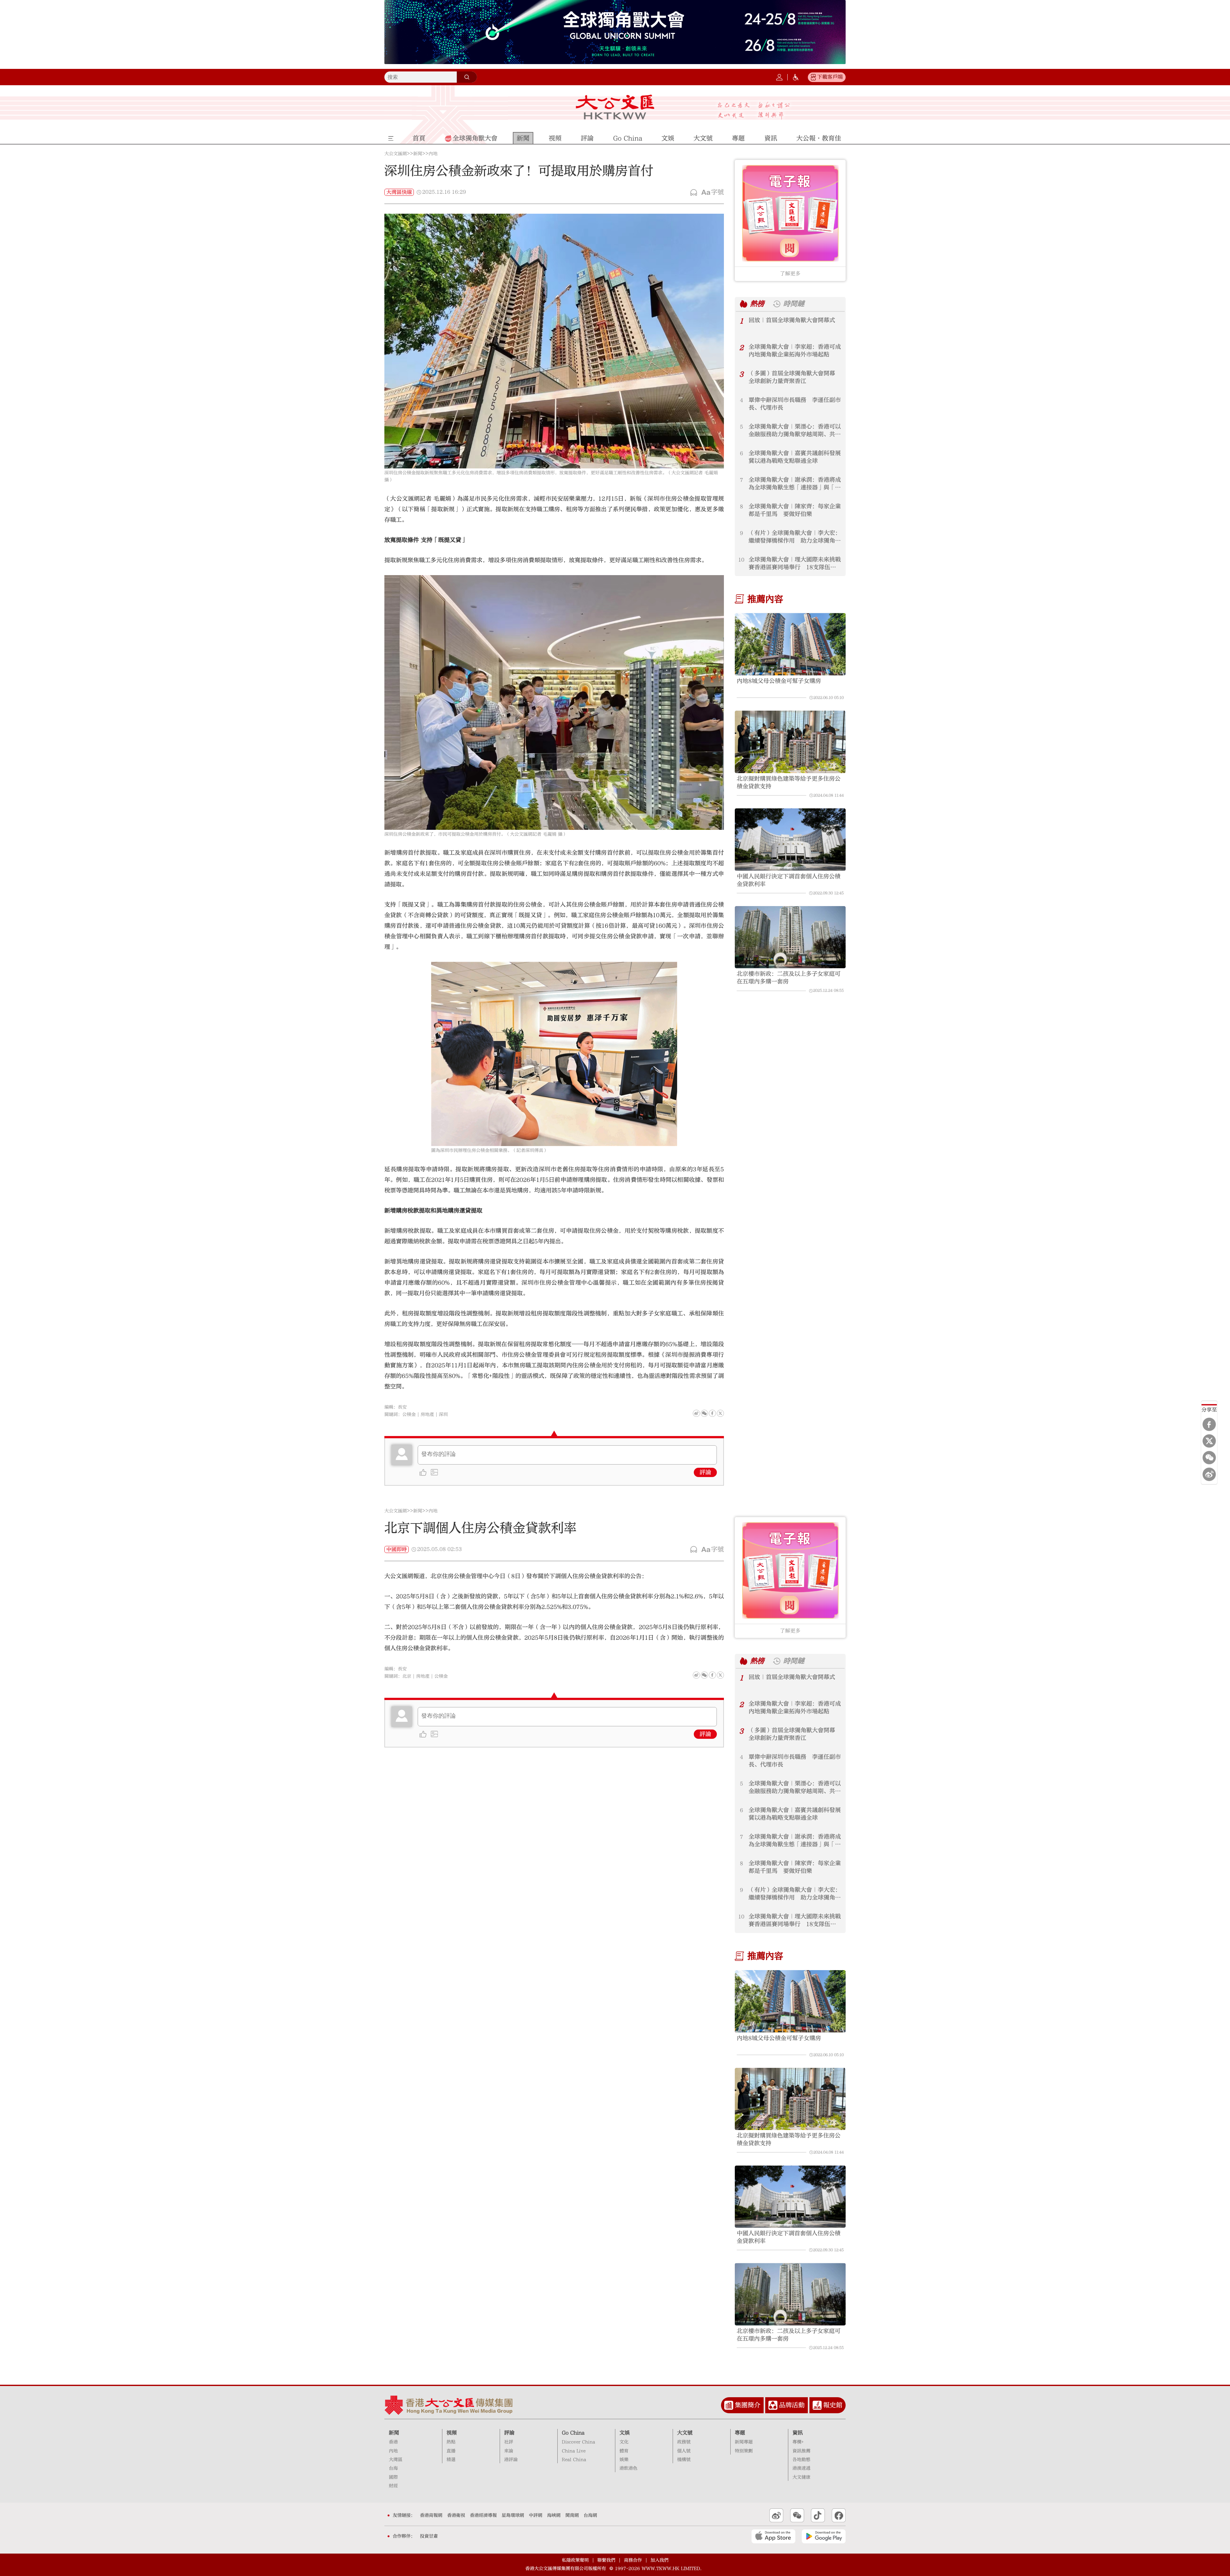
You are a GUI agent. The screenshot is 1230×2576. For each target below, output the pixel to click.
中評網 (536, 2515)
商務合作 (633, 2560)
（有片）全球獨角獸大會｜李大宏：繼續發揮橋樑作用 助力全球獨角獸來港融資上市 (795, 537)
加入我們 (660, 2560)
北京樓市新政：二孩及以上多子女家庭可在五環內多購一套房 (789, 978)
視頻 (452, 2433)
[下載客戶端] (813, 77)
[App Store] (773, 2536)
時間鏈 (794, 304)
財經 (393, 2486)
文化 (624, 2442)
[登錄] (779, 77)
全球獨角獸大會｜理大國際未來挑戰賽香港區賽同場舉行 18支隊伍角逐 (795, 564)
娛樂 (624, 2460)
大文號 (685, 2433)
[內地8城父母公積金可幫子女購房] (790, 644)
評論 (705, 1472)
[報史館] (817, 2405)
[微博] (1209, 1474)
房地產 (427, 1415)
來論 (509, 2451)
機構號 (684, 2460)
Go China (573, 2433)
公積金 (409, 1415)
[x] (1209, 1441)
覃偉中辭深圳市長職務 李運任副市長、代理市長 (795, 404)
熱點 (451, 2442)
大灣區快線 (399, 192)
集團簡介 (748, 2405)
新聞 (418, 154)
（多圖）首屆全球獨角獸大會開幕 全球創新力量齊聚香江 (795, 377)
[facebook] (712, 1675)
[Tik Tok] (818, 2515)
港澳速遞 (801, 2468)
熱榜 (757, 304)
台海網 (590, 2515)
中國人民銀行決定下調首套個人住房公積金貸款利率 (789, 880)
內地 (433, 154)
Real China (574, 2460)
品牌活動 (792, 2405)
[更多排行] (744, 304)
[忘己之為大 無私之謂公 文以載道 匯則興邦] (754, 111)
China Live (574, 2451)
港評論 (511, 2460)
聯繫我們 (606, 2560)
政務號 (684, 2442)
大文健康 (801, 2477)
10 (741, 560)
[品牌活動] (773, 2405)
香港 (393, 2442)
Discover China (578, 2442)
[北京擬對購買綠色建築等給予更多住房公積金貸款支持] (790, 742)
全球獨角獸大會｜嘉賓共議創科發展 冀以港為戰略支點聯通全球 (795, 457)
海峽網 (554, 2515)
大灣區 (396, 2460)
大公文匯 (615, 107)
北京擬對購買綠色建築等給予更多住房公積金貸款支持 (789, 783)
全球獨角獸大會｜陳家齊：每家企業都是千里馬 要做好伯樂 (795, 510)
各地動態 (801, 2460)
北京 (407, 1676)
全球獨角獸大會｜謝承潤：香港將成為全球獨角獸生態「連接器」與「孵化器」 (795, 484)
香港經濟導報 (483, 2515)
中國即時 (397, 1549)
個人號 (684, 2451)
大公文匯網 (396, 154)
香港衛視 (456, 2515)
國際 (393, 2477)
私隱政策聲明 (575, 2560)
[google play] (824, 2536)
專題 (740, 2433)
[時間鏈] (777, 304)
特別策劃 (744, 2451)
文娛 (625, 2433)
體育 (624, 2451)
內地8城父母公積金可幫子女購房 (779, 681)
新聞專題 (744, 2442)
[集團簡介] (729, 2405)
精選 (451, 2460)
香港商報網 (431, 2515)
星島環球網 (513, 2515)
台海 (393, 2468)
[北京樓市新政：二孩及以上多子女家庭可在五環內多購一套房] (790, 937)
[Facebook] (1209, 1424)
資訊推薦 (801, 2451)
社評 (509, 2442)
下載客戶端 (830, 77)
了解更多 (790, 274)
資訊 (798, 2433)
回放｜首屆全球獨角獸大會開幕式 (792, 320)
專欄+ (798, 2442)
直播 (451, 2451)
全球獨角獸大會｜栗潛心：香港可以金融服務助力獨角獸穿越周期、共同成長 (795, 431)
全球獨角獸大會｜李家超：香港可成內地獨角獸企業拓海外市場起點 (795, 351)
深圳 (443, 1415)
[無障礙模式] (796, 77)
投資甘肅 (429, 2536)
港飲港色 (628, 2468)
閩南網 (572, 2515)
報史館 (833, 2405)
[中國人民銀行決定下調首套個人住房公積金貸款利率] (790, 840)
